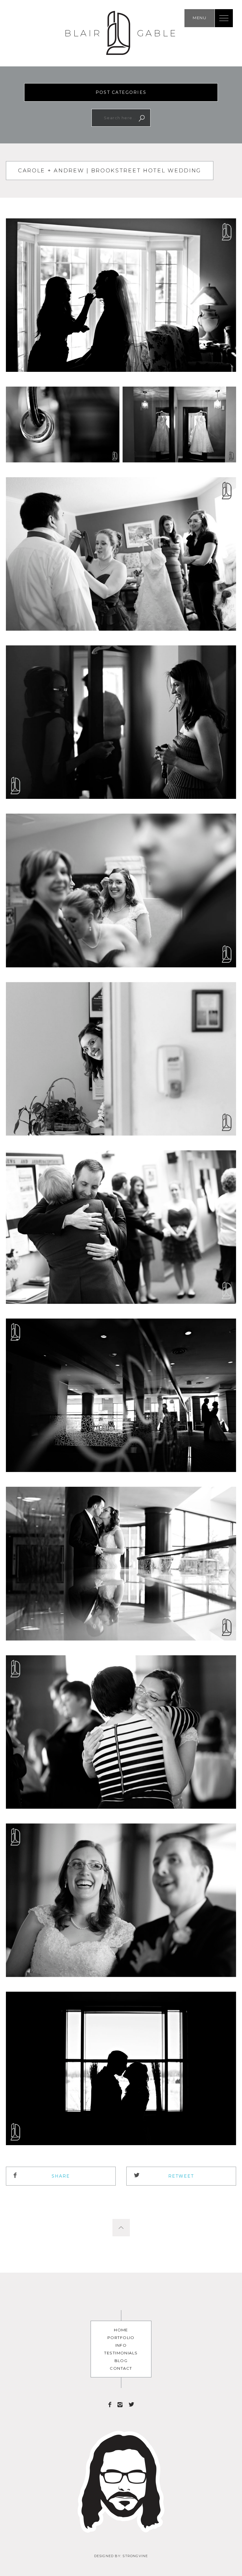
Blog (121, 2361)
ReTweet (181, 2176)
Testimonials (121, 2353)
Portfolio (121, 2338)
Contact (121, 2368)
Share (61, 2176)
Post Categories (121, 92)
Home (121, 2330)
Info (121, 2345)
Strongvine (135, 2556)
